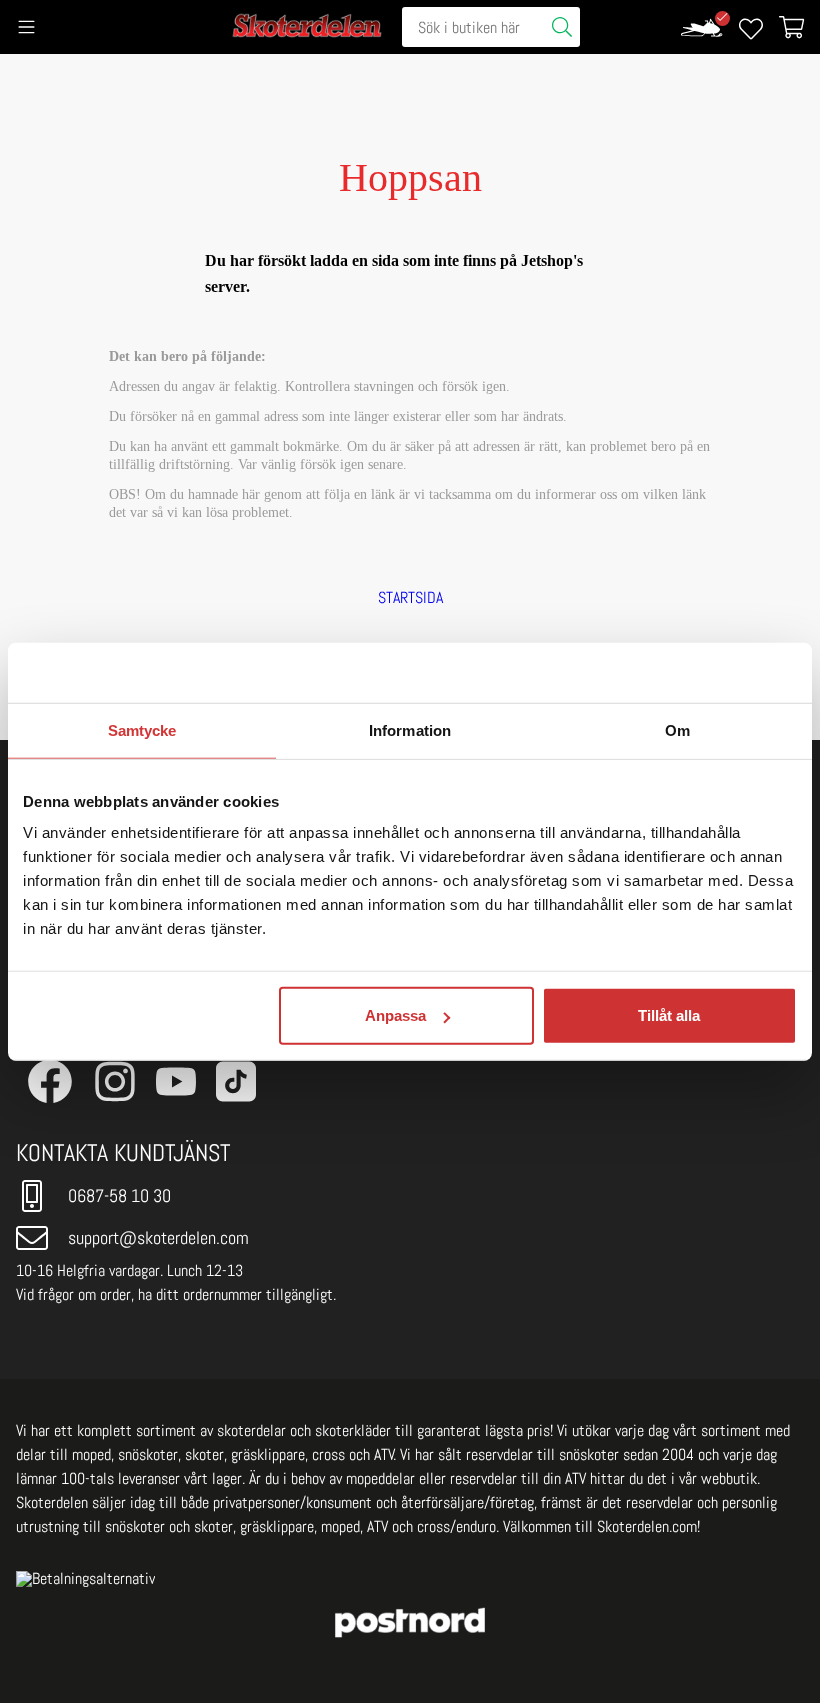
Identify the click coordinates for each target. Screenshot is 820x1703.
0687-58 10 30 (119, 1195)
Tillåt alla (669, 1015)
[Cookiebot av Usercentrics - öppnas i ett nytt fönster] (709, 672)
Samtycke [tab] (142, 729)
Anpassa (395, 1015)
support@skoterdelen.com (158, 1237)
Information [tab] (410, 729)
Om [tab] (677, 729)
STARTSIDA (410, 598)
